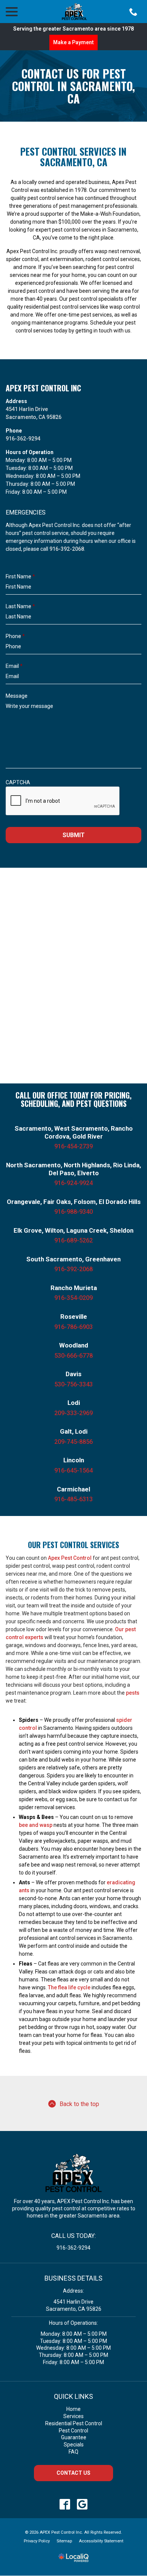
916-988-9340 (73, 1212)
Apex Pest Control (70, 1558)
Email (14, 666)
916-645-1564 (73, 1470)
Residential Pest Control (74, 2423)
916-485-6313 (73, 1499)
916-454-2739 (73, 1146)
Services (73, 2416)
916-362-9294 (23, 439)
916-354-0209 (73, 1298)
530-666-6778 (73, 1356)
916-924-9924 (73, 1183)
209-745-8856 (73, 1442)
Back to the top (79, 2104)
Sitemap (64, 2541)
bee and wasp (36, 1825)
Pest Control (73, 2431)
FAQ (73, 2452)
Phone (15, 636)
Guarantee (74, 2437)
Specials (74, 2445)
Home (73, 2409)
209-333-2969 (73, 1413)
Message (17, 696)
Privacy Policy (37, 2541)
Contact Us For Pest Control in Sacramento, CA (73, 86)
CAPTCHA (18, 782)
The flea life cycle (69, 1987)
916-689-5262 (73, 1240)
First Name (20, 576)
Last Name (20, 606)
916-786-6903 (73, 1327)
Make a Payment (73, 42)
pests (133, 1693)
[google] (82, 2504)
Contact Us (73, 2473)
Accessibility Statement (101, 2541)
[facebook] (65, 2504)
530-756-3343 (73, 1384)
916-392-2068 (67, 549)
